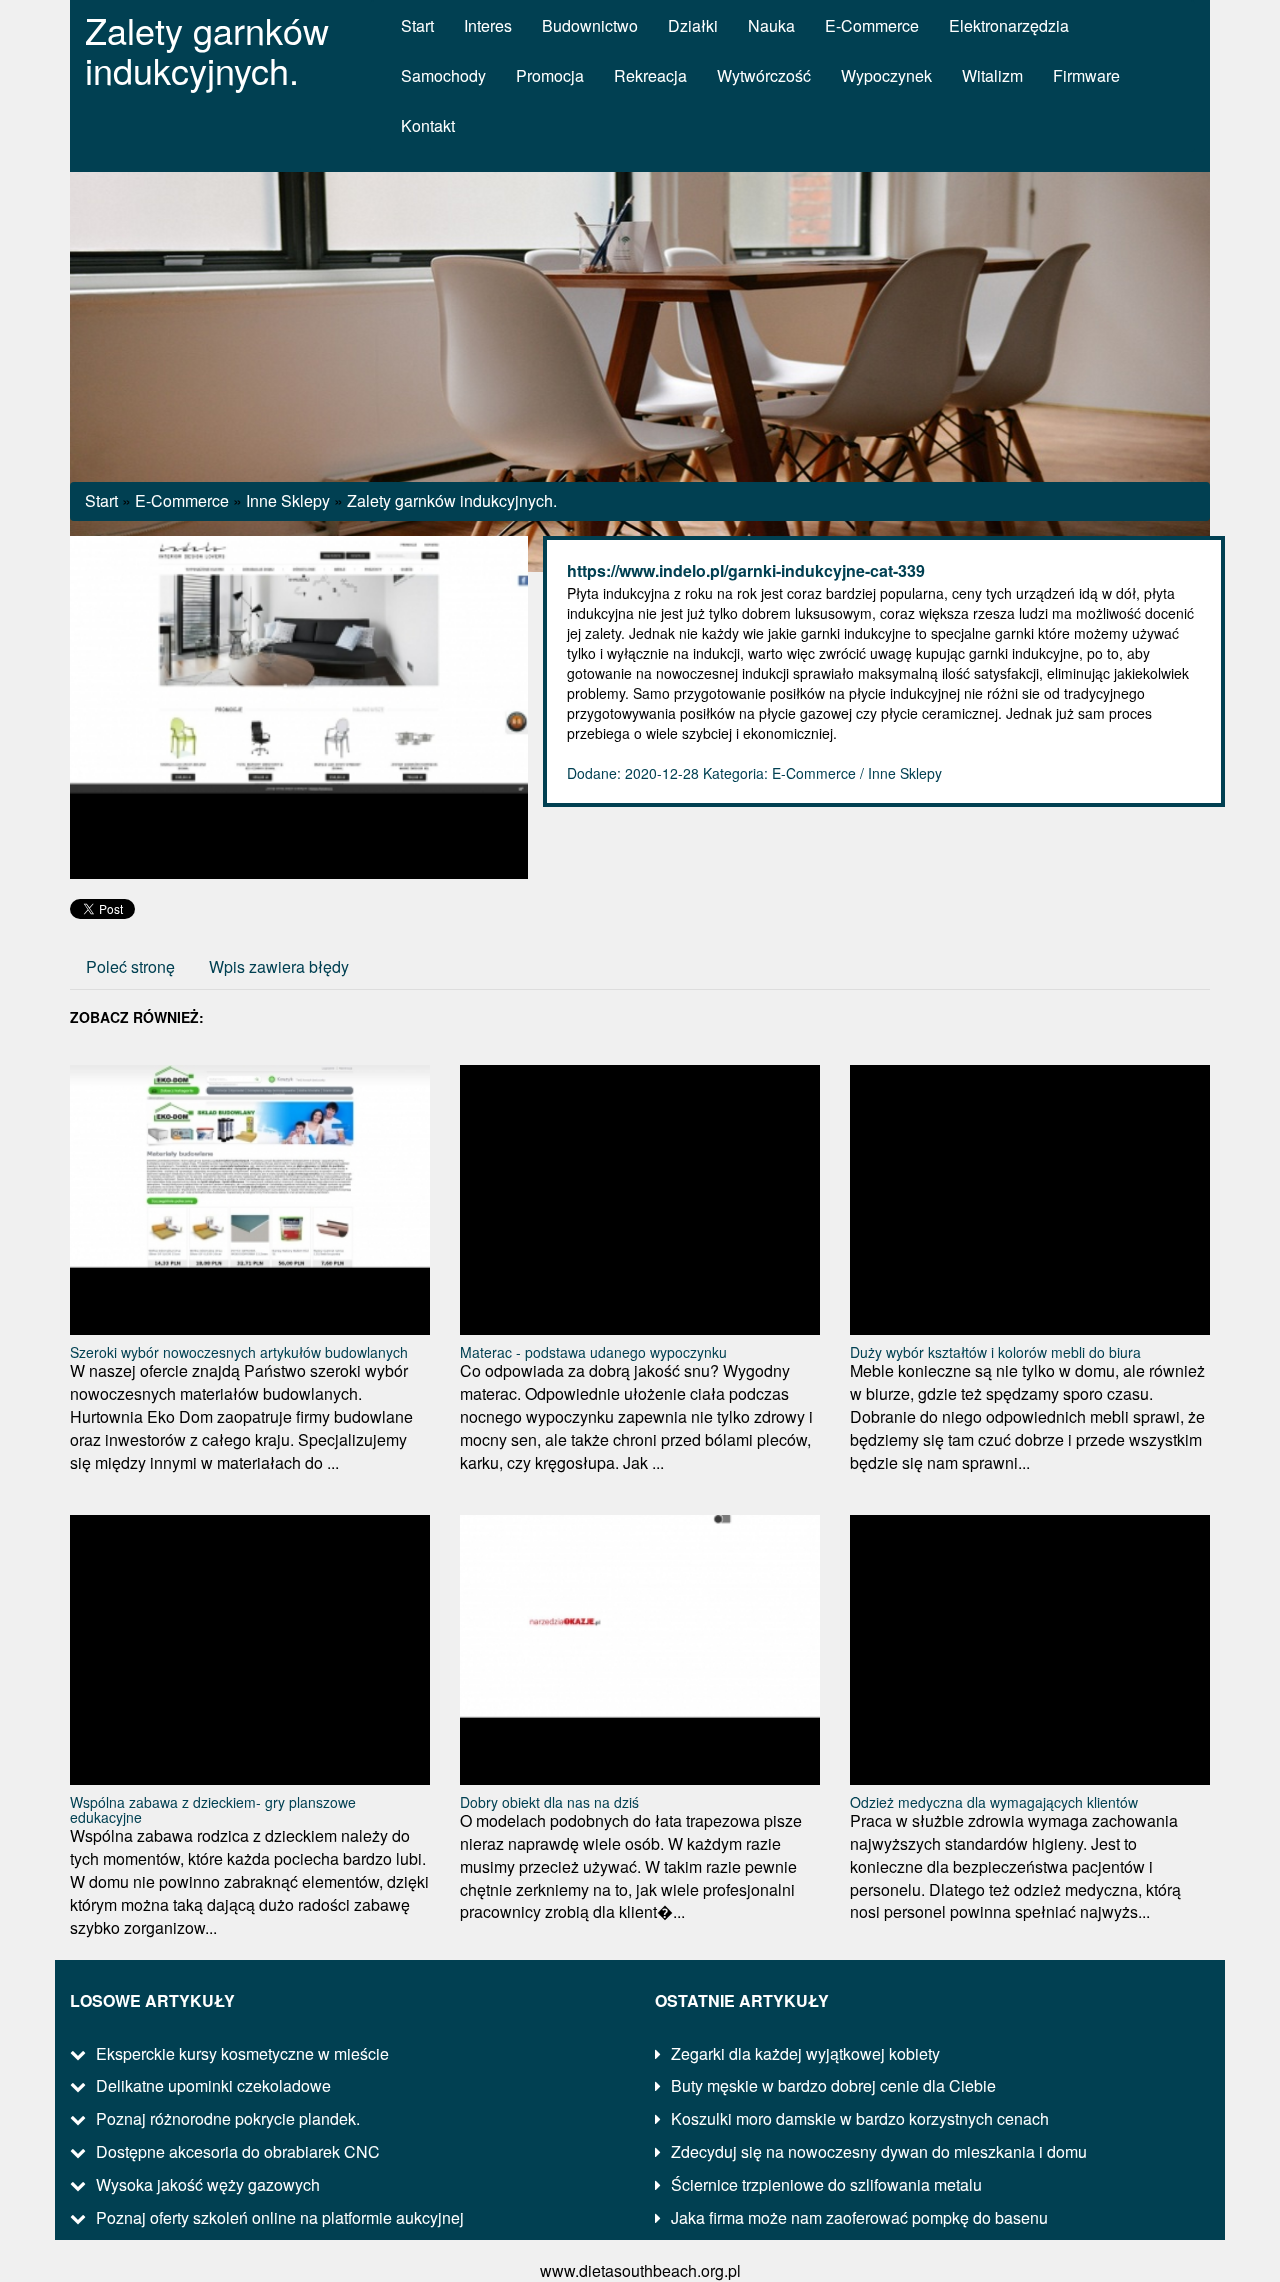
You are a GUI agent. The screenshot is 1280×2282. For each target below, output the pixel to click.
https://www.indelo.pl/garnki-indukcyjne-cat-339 (746, 570)
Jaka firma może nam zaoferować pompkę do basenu (859, 2217)
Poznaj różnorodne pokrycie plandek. (228, 2118)
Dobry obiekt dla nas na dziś (549, 1802)
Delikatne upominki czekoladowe (213, 2085)
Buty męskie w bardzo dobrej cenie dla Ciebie (833, 2085)
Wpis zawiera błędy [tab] (279, 966)
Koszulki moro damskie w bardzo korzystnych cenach (860, 2118)
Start (101, 500)
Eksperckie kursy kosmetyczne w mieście (242, 2053)
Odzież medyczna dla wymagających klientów (994, 1802)
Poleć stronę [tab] (130, 966)
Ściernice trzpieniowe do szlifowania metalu (826, 2184)
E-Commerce (182, 500)
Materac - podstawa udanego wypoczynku (593, 1352)
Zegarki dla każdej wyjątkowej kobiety (805, 2053)
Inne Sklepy (288, 500)
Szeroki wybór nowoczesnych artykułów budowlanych (239, 1352)
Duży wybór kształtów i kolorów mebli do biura (995, 1352)
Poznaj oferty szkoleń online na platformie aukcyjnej (280, 2217)
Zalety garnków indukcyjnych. (452, 500)
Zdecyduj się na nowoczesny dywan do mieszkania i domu (879, 2151)
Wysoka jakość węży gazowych (208, 2184)
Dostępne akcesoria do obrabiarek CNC (238, 2151)
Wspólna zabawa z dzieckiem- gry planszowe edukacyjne (213, 1809)
